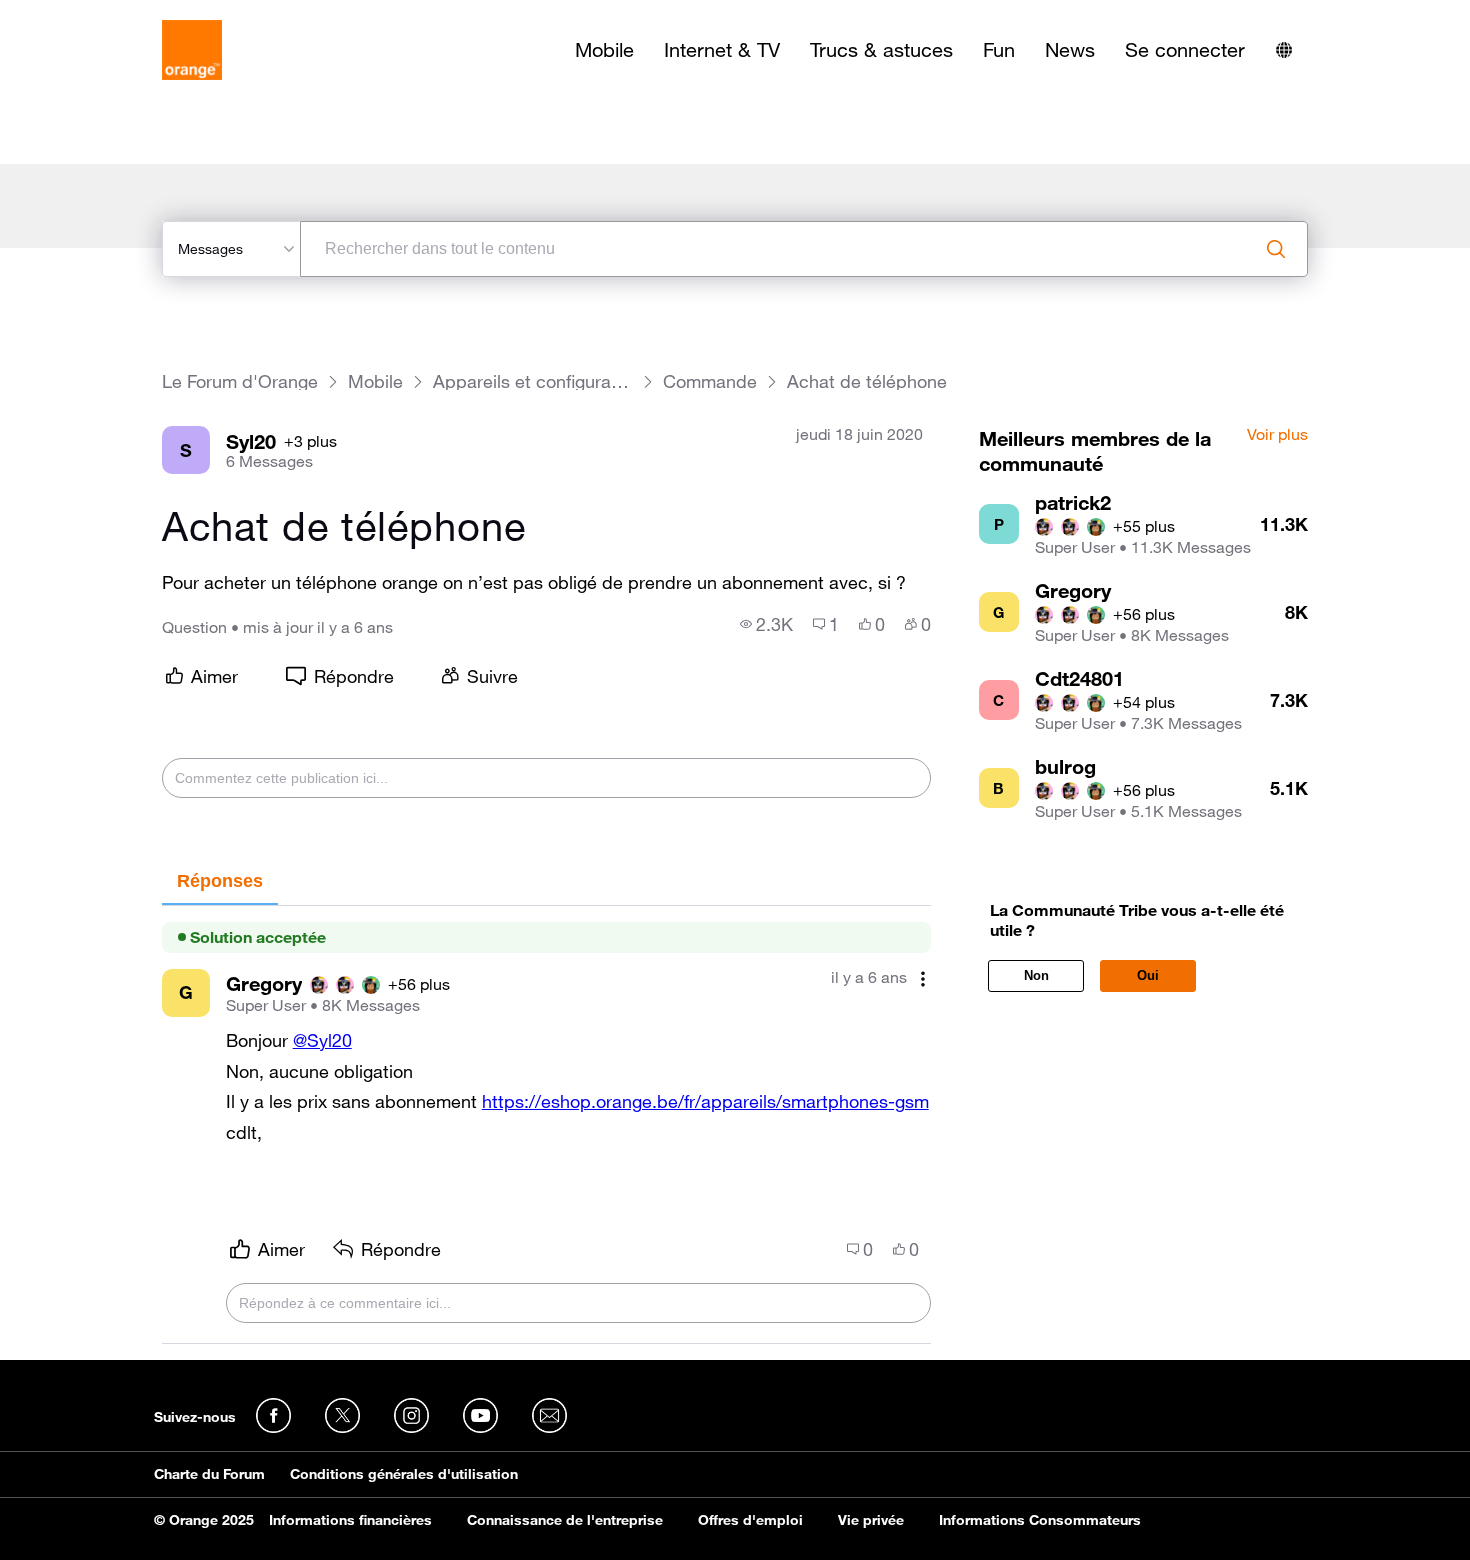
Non (1036, 975)
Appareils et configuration (533, 381)
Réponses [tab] (220, 881)
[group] (766, 624)
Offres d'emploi (750, 1520)
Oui (1148, 975)
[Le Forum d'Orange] (192, 50)
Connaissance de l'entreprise (565, 1520)
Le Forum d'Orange (240, 381)
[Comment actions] (923, 979)
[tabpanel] (546, 1125)
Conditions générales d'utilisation (404, 1474)
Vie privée (871, 1520)
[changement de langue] (1284, 50)
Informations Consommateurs (1040, 1520)
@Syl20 (322, 1040)
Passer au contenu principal (106, 15)
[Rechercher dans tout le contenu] (1276, 249)
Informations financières (350, 1520)
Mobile (604, 50)
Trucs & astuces (881, 50)
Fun (999, 50)
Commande (710, 381)
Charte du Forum (209, 1474)
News (1070, 50)
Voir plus (1277, 435)
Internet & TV (722, 50)
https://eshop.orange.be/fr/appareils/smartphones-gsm (705, 1101)
